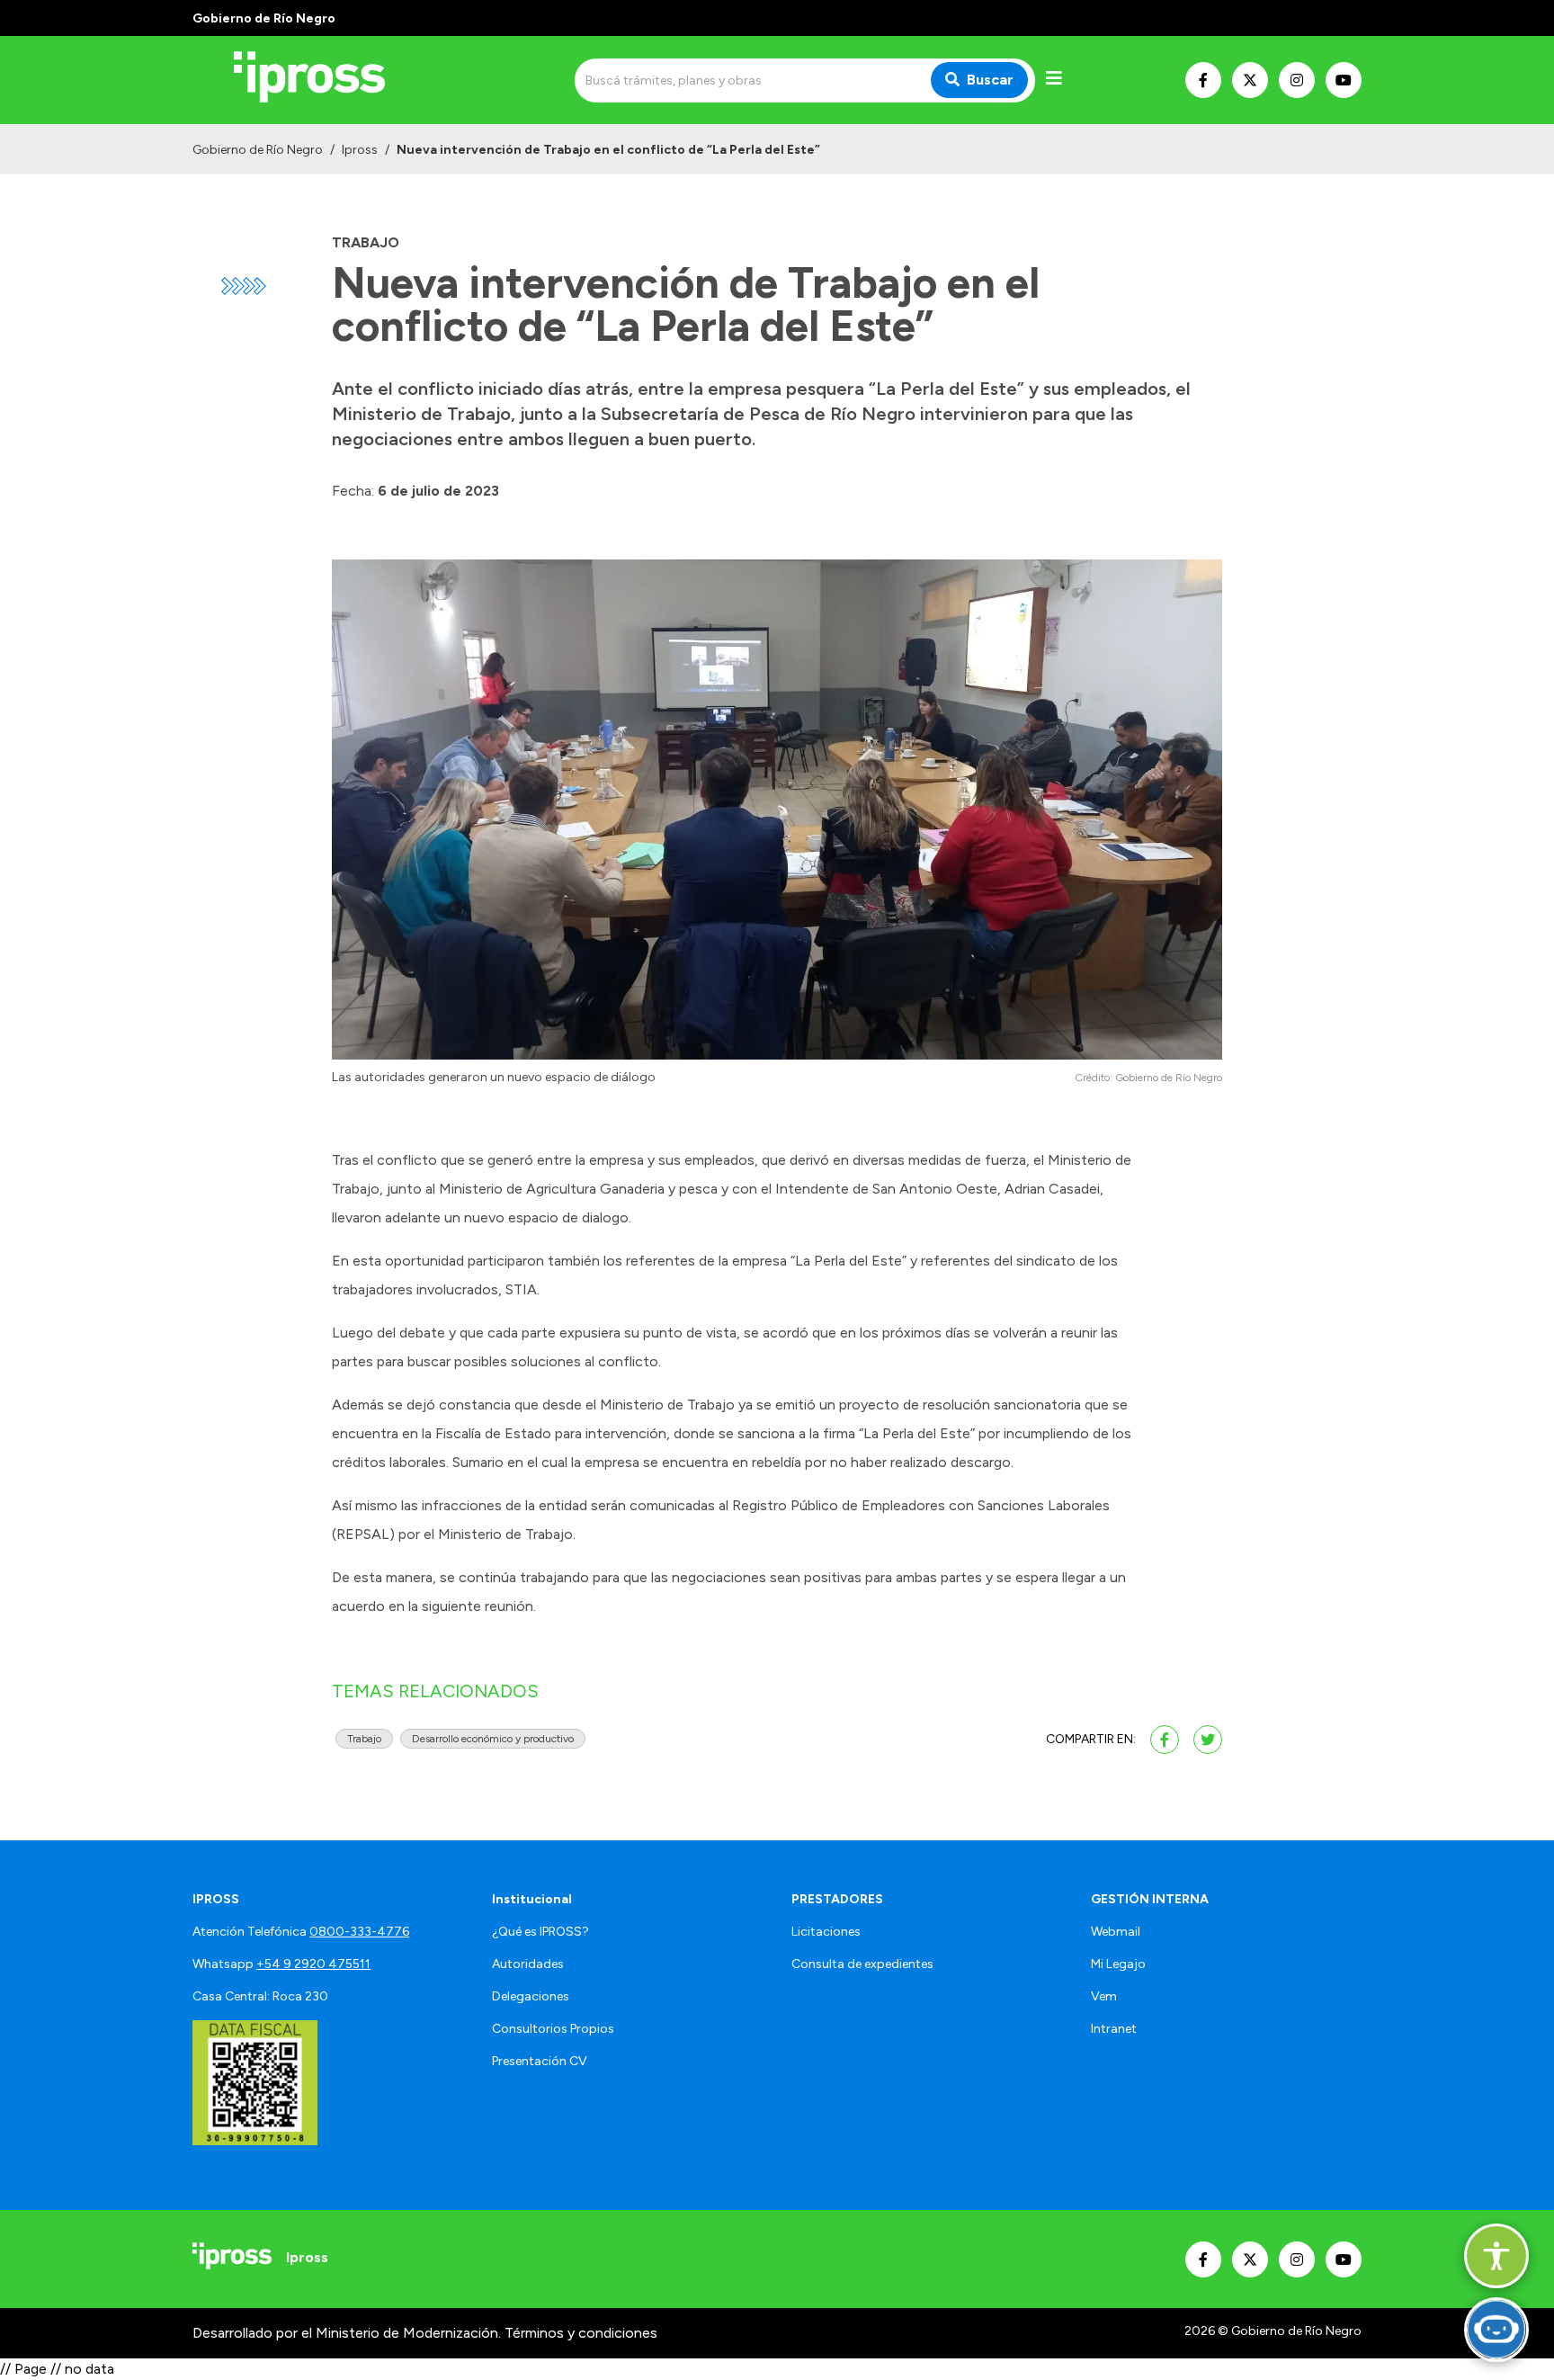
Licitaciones (826, 1932)
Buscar (990, 80)
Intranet (1114, 2029)
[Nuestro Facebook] (1203, 80)
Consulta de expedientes (862, 1964)
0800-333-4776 (359, 1932)
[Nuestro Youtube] (1344, 80)
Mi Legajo (1118, 1964)
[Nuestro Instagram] (1297, 80)
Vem (1104, 1996)
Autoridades (528, 1964)
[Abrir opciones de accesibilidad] (1496, 2256)
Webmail (1116, 1932)
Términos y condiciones (581, 2333)
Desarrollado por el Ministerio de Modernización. (347, 2333)
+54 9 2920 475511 (313, 1964)
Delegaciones (531, 1996)
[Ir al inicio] (322, 80)
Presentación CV (540, 2061)
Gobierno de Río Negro (258, 150)
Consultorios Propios (553, 2029)
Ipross (360, 150)
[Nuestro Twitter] (1250, 80)
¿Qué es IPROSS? (540, 1932)
